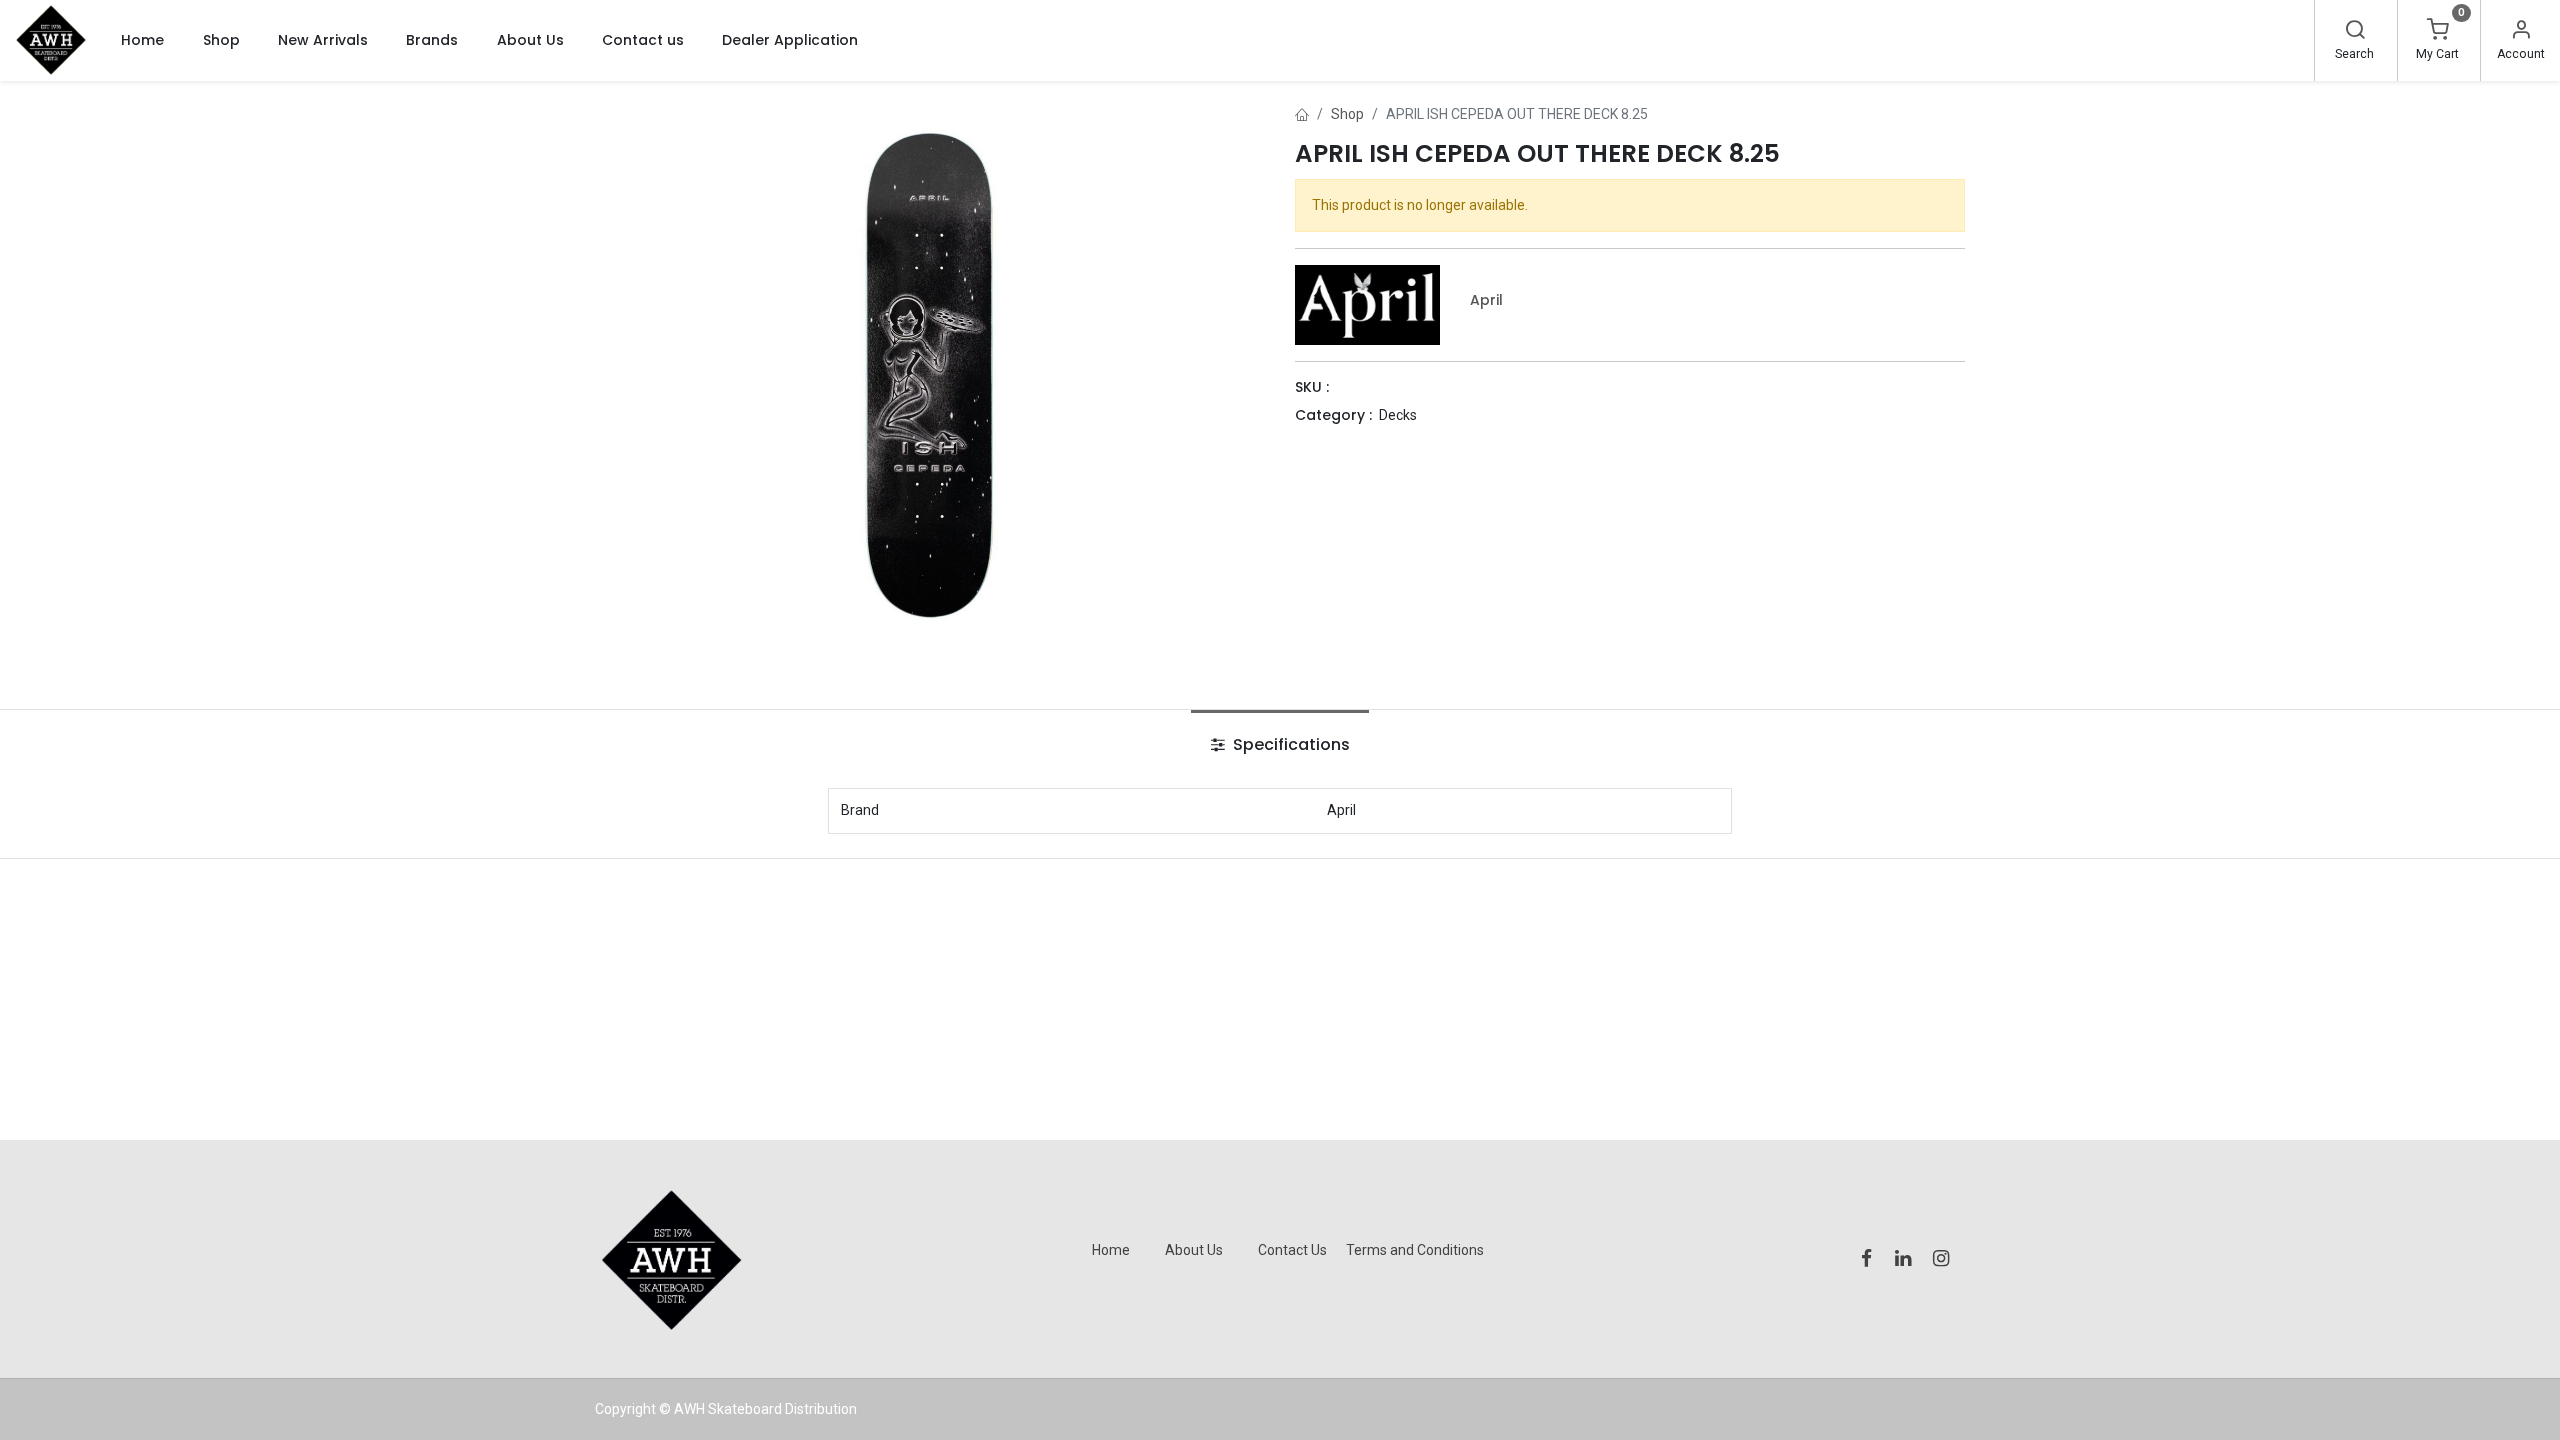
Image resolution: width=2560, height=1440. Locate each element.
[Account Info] (2521, 32)
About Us (1194, 1250)
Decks (1398, 415)
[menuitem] (142, 40)
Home (1111, 1250)
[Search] (2355, 32)
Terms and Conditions (1415, 1250)
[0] (2438, 32)
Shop (1347, 114)
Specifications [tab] (1289, 744)
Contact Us (1292, 1250)
